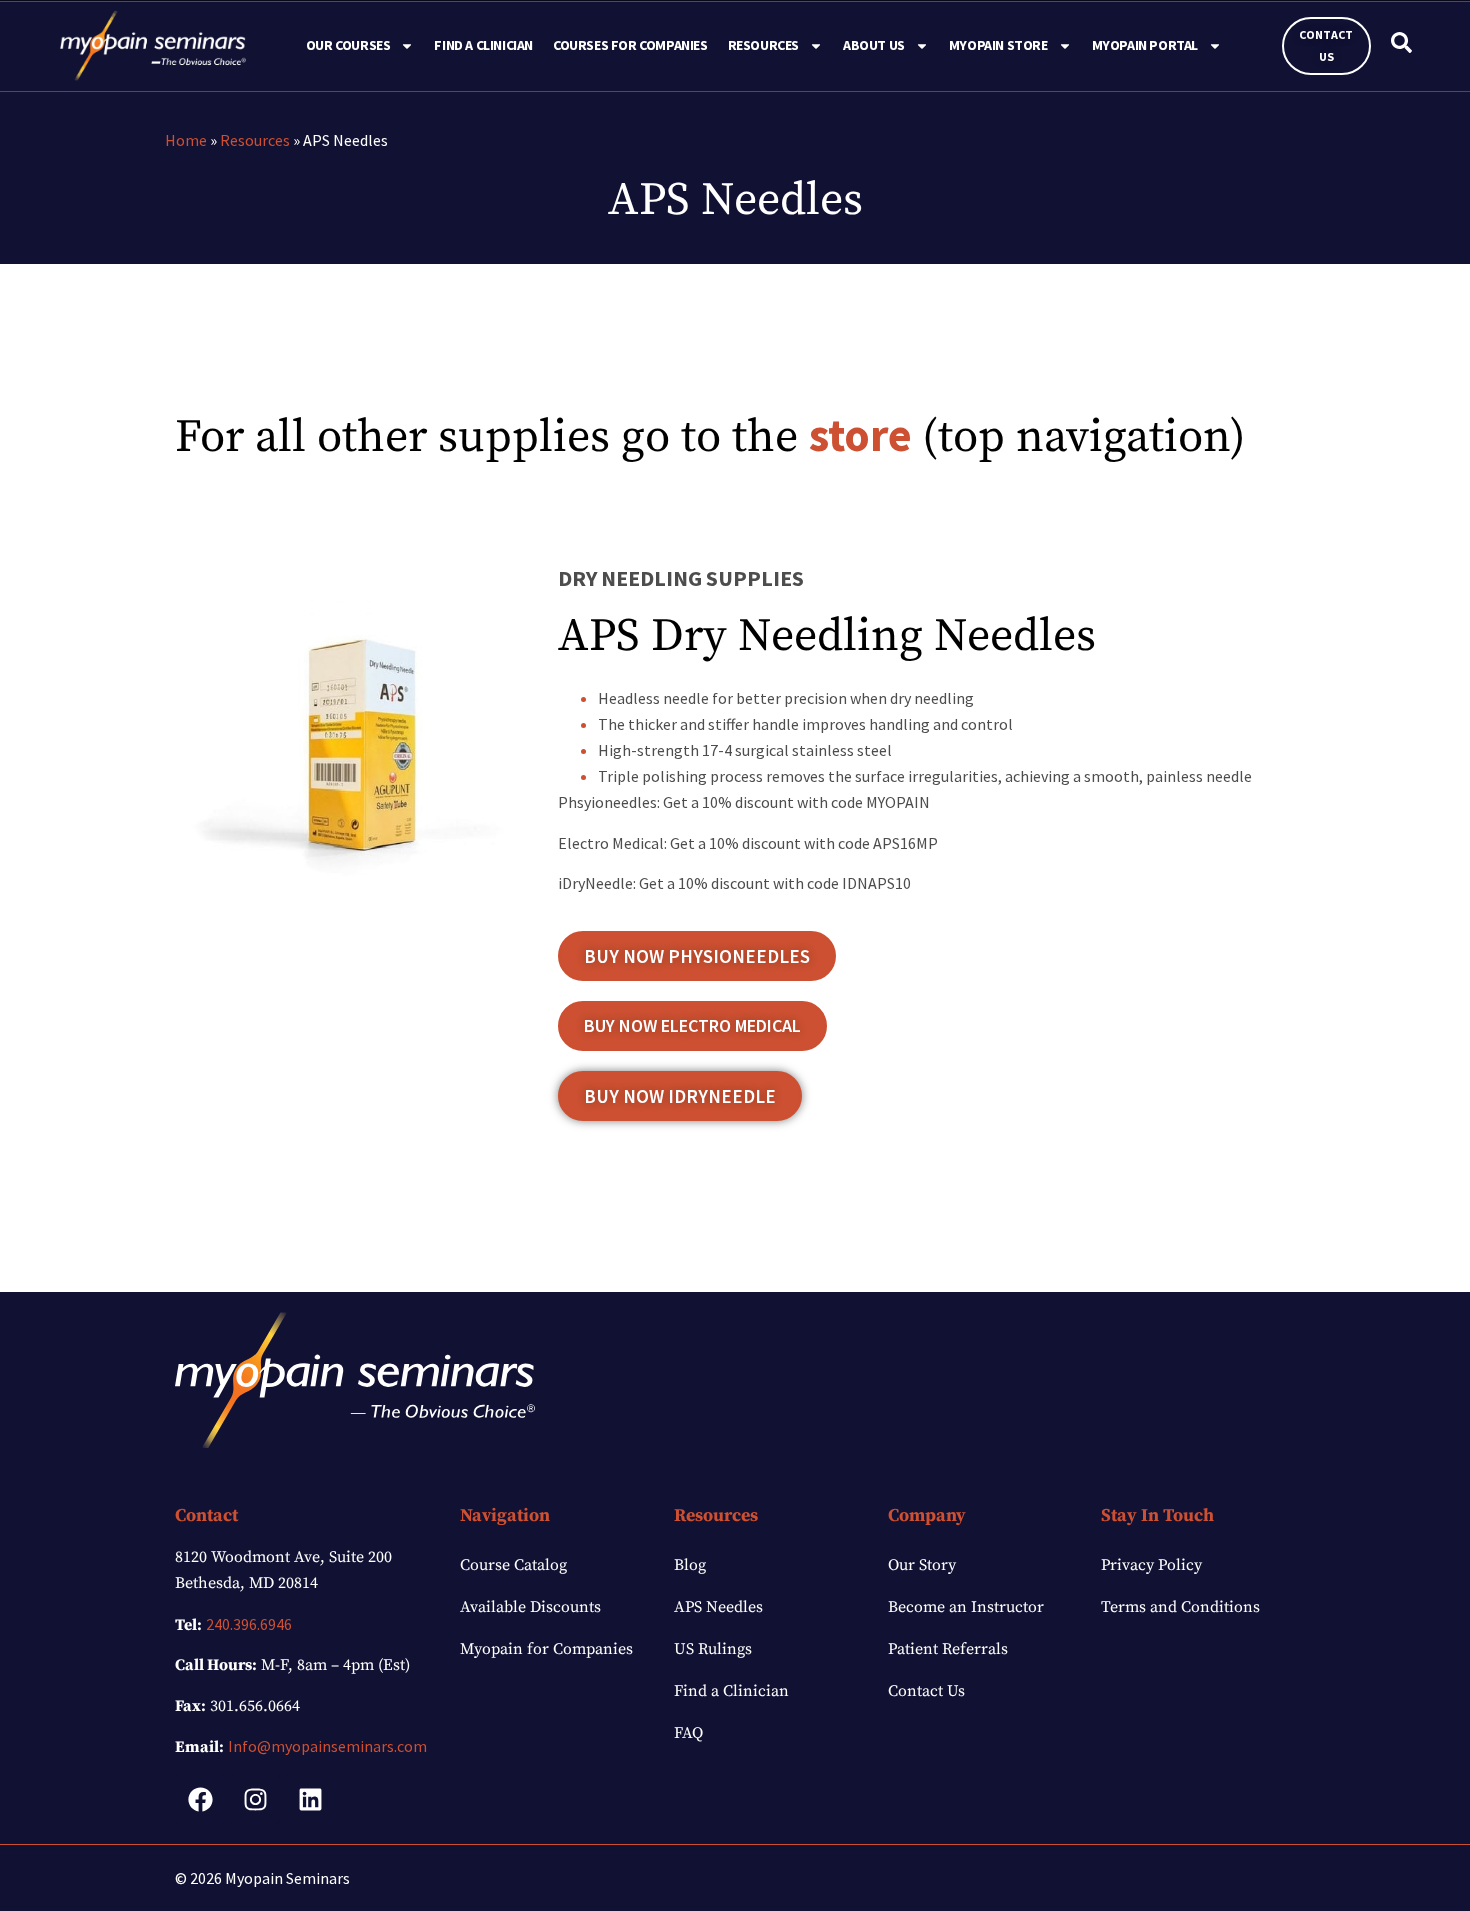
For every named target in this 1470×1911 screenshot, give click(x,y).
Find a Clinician (483, 45)
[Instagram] (255, 1799)
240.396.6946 (249, 1624)
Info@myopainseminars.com (327, 1746)
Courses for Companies (630, 45)
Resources (255, 140)
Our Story (922, 1565)
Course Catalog (513, 1565)
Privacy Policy (1151, 1565)
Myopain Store (998, 45)
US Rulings (713, 1649)
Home (186, 140)
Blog (690, 1565)
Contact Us (926, 1691)
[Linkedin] (310, 1799)
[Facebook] (200, 1799)
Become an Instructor (966, 1607)
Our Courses (348, 45)
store (860, 435)
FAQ (688, 1733)
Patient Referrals (948, 1649)
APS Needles (718, 1607)
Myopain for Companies (546, 1649)
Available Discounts (530, 1607)
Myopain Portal (1145, 45)
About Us (874, 45)
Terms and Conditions (1180, 1607)
